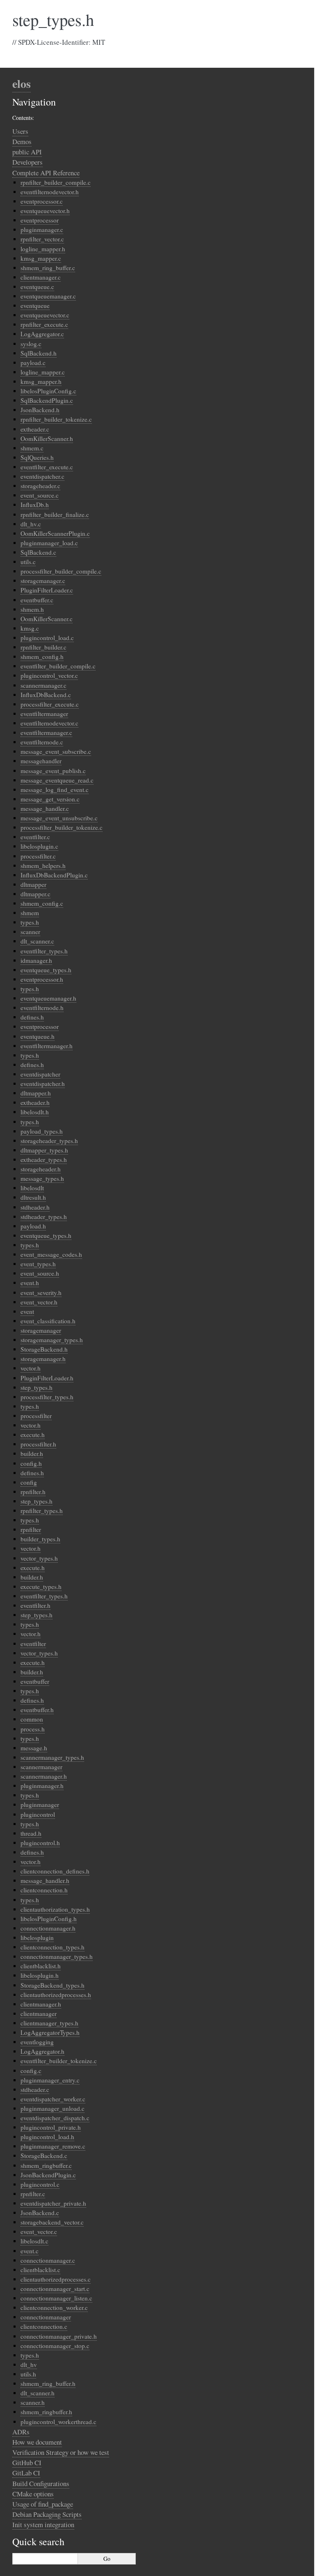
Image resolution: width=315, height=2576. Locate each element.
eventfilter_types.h (44, 951)
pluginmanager (40, 1805)
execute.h (33, 1435)
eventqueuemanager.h (48, 998)
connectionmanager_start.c (55, 2289)
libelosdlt (32, 1188)
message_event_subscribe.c (56, 751)
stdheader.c (35, 2089)
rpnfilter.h (33, 1492)
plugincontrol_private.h (51, 2127)
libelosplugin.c (39, 846)
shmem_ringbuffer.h (46, 2412)
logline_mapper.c (43, 372)
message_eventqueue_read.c (57, 780)
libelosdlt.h (35, 1112)
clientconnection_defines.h (55, 1871)
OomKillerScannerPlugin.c (55, 533)
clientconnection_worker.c (54, 2307)
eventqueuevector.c (45, 315)
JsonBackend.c (40, 2213)
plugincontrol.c (40, 2184)
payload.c (33, 363)
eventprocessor (40, 220)
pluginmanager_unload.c (52, 2108)
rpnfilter (31, 1529)
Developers (27, 162)
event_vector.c (39, 2232)
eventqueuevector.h (45, 211)
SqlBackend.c (38, 552)
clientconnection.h (44, 1890)
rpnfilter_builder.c (43, 647)
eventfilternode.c (42, 742)
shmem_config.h (42, 657)
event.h (30, 1283)
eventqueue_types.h (46, 970)
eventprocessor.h (42, 979)
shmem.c (32, 448)
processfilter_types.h (47, 1397)
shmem (30, 913)
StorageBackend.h (44, 1349)
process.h (33, 1729)
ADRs (21, 2432)
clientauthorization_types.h (55, 1909)
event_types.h (38, 1264)
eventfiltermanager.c (46, 732)
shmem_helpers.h (43, 866)
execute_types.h (41, 1586)
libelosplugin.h (40, 1975)
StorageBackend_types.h (52, 1985)
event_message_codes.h (51, 1254)
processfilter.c (38, 856)
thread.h (31, 1833)
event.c (30, 2251)
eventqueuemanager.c (48, 296)
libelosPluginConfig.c (48, 391)
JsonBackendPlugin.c (48, 2175)
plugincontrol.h (40, 1843)
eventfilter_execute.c (47, 467)
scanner (30, 932)
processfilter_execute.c (50, 704)
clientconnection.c (44, 2326)
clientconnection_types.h (52, 1947)
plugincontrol (38, 1814)
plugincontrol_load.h (47, 2137)
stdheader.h (35, 1207)
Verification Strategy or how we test (61, 2452)
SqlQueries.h (37, 457)
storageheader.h (41, 1169)
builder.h (32, 1453)
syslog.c (31, 344)
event (27, 1311)
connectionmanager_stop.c (55, 2346)
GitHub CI (27, 2462)
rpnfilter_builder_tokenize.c (56, 419)
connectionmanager (46, 2317)
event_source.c (40, 495)
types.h (30, 922)
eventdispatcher (40, 1074)
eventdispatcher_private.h (53, 2203)
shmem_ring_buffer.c (48, 268)
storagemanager (41, 1330)
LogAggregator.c (42, 334)
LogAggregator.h (42, 2051)
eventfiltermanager (44, 714)
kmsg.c (30, 628)
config (29, 1482)
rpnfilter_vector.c (42, 239)
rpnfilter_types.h (42, 1511)
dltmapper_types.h (44, 1150)
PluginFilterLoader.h (47, 1378)
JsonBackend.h (40, 410)
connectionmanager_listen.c (56, 2298)
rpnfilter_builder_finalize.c (55, 514)
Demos (22, 141)
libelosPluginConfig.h (49, 1919)
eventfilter (33, 1644)
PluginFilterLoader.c (47, 590)
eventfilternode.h (42, 1008)
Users (20, 131)
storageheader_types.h (49, 1141)
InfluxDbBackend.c (46, 695)
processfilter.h (38, 1444)
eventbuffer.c (37, 600)
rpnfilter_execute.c (44, 324)
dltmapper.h (36, 1093)
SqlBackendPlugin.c (47, 400)
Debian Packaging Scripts (47, 2514)
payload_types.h (42, 1131)
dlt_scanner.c (37, 941)
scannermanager (41, 1767)
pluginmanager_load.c (49, 543)
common (32, 1719)
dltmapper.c (35, 894)
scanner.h (33, 2402)
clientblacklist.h (41, 1966)
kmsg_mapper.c (41, 258)
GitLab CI (26, 2473)
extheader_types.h (44, 1159)
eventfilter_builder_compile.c (58, 666)
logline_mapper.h (43, 249)
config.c (31, 2071)
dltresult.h (33, 1197)
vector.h (31, 1368)
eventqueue (35, 305)
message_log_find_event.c (55, 790)
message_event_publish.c (53, 771)
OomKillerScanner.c (47, 619)
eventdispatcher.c (42, 476)
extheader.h (35, 1102)
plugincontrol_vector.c (49, 675)
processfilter (36, 1416)
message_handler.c (45, 808)
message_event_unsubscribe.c (59, 818)
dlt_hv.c (31, 524)
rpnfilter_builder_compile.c (56, 182)
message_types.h (42, 1178)
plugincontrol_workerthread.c (58, 2422)
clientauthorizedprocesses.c (56, 2279)
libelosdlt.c (34, 2241)
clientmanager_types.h (49, 2023)
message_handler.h (45, 1880)
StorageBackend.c (44, 2156)
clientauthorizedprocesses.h (56, 1995)
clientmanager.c (41, 277)
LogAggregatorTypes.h (50, 2032)
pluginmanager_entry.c (50, 2080)
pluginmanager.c (42, 230)
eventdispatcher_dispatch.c (55, 2118)
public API (27, 152)
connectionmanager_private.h (59, 2336)
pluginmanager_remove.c (53, 2146)
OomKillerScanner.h (47, 439)
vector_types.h (39, 1558)
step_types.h (37, 1387)
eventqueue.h (38, 1036)
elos (22, 84)
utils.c (28, 562)
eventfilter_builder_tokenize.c (59, 2061)
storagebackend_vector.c (52, 2222)
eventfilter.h (35, 1605)
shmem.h (32, 609)
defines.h (32, 1017)
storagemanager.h (43, 1359)
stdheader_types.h (44, 1217)
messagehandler (41, 761)
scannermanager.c (43, 685)
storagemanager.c (43, 581)
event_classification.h (48, 1321)
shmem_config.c (42, 903)
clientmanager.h (41, 2004)
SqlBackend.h (39, 353)
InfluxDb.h (35, 505)
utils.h (28, 2374)
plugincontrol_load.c (47, 638)
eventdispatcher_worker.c (53, 2099)
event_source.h (40, 1273)
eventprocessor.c (42, 201)
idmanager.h (36, 960)
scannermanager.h (44, 1776)
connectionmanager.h (48, 1928)
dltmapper (33, 884)
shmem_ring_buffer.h (48, 2383)
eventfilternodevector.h (50, 192)
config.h (31, 1463)
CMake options (33, 2494)
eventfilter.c (35, 837)
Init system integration (43, 2524)
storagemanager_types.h (52, 1340)
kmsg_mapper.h (41, 381)
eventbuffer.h (37, 1710)
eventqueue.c (37, 287)
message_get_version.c (50, 799)
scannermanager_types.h (52, 1757)
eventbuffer (35, 1681)
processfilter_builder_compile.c (61, 571)
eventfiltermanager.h (47, 1046)
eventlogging (37, 2042)
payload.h (33, 1226)
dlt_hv (29, 2365)
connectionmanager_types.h (57, 1956)
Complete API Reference (46, 173)
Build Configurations (41, 2483)
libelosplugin (37, 1938)
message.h (34, 1748)
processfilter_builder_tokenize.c (62, 827)
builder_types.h (40, 1539)
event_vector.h (39, 1302)
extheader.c (35, 429)
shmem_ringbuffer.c (46, 2165)
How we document (37, 2442)
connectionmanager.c (48, 2260)
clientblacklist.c (40, 2270)
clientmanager (39, 2014)
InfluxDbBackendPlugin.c (54, 875)
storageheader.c (40, 486)
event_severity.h (41, 1293)
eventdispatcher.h (43, 1084)
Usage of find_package (43, 2504)
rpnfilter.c (33, 2194)
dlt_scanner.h (38, 2393)
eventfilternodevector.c (49, 723)
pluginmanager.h (42, 1786)
